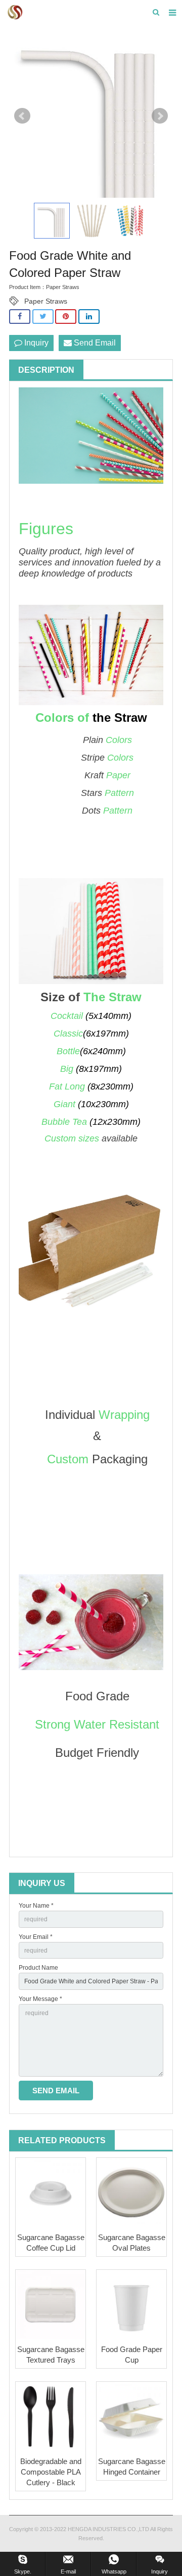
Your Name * (36, 1906)
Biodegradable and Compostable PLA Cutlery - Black (51, 2472)
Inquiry (35, 343)
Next (160, 116)
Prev (22, 116)
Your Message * (40, 1999)
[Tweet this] (43, 317)
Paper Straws (46, 301)
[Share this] (20, 317)
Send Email (94, 343)
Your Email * (36, 1937)
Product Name (38, 1968)
